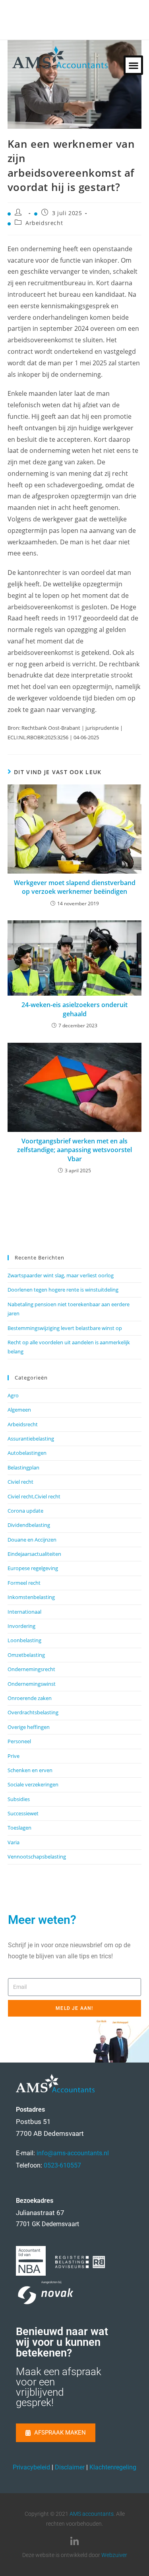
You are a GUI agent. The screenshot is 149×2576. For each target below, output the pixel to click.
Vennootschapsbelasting (37, 1857)
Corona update (25, 1511)
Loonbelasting (24, 1640)
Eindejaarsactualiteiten (34, 1554)
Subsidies (19, 1799)
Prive (14, 1756)
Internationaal (24, 1612)
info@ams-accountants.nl (73, 2153)
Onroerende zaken (30, 1698)
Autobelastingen (27, 1453)
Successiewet (23, 1813)
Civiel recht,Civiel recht (34, 1496)
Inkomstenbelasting (31, 1597)
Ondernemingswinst (32, 1684)
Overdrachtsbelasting (33, 1712)
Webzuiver (114, 2555)
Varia (14, 1842)
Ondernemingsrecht (31, 1669)
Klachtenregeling (113, 2467)
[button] (133, 65)
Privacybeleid (31, 2467)
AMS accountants (92, 2514)
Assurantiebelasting (31, 1439)
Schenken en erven (30, 1770)
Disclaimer (70, 2467)
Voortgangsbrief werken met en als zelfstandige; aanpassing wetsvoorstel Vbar (74, 1150)
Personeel (19, 1741)
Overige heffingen (29, 1727)
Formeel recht (24, 1583)
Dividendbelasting (29, 1525)
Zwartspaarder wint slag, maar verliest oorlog (61, 1275)
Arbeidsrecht (44, 223)
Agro (13, 1395)
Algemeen (19, 1410)
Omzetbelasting (26, 1655)
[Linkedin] (75, 2542)
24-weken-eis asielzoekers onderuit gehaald (74, 1009)
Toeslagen (19, 1828)
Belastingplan (23, 1467)
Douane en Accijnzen (32, 1540)
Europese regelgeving (33, 1568)
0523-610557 (62, 2165)
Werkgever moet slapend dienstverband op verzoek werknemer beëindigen (75, 887)
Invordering (21, 1626)
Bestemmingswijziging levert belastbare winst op (65, 1328)
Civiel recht (20, 1482)
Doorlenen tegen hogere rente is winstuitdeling (63, 1290)
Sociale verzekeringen (33, 1784)
